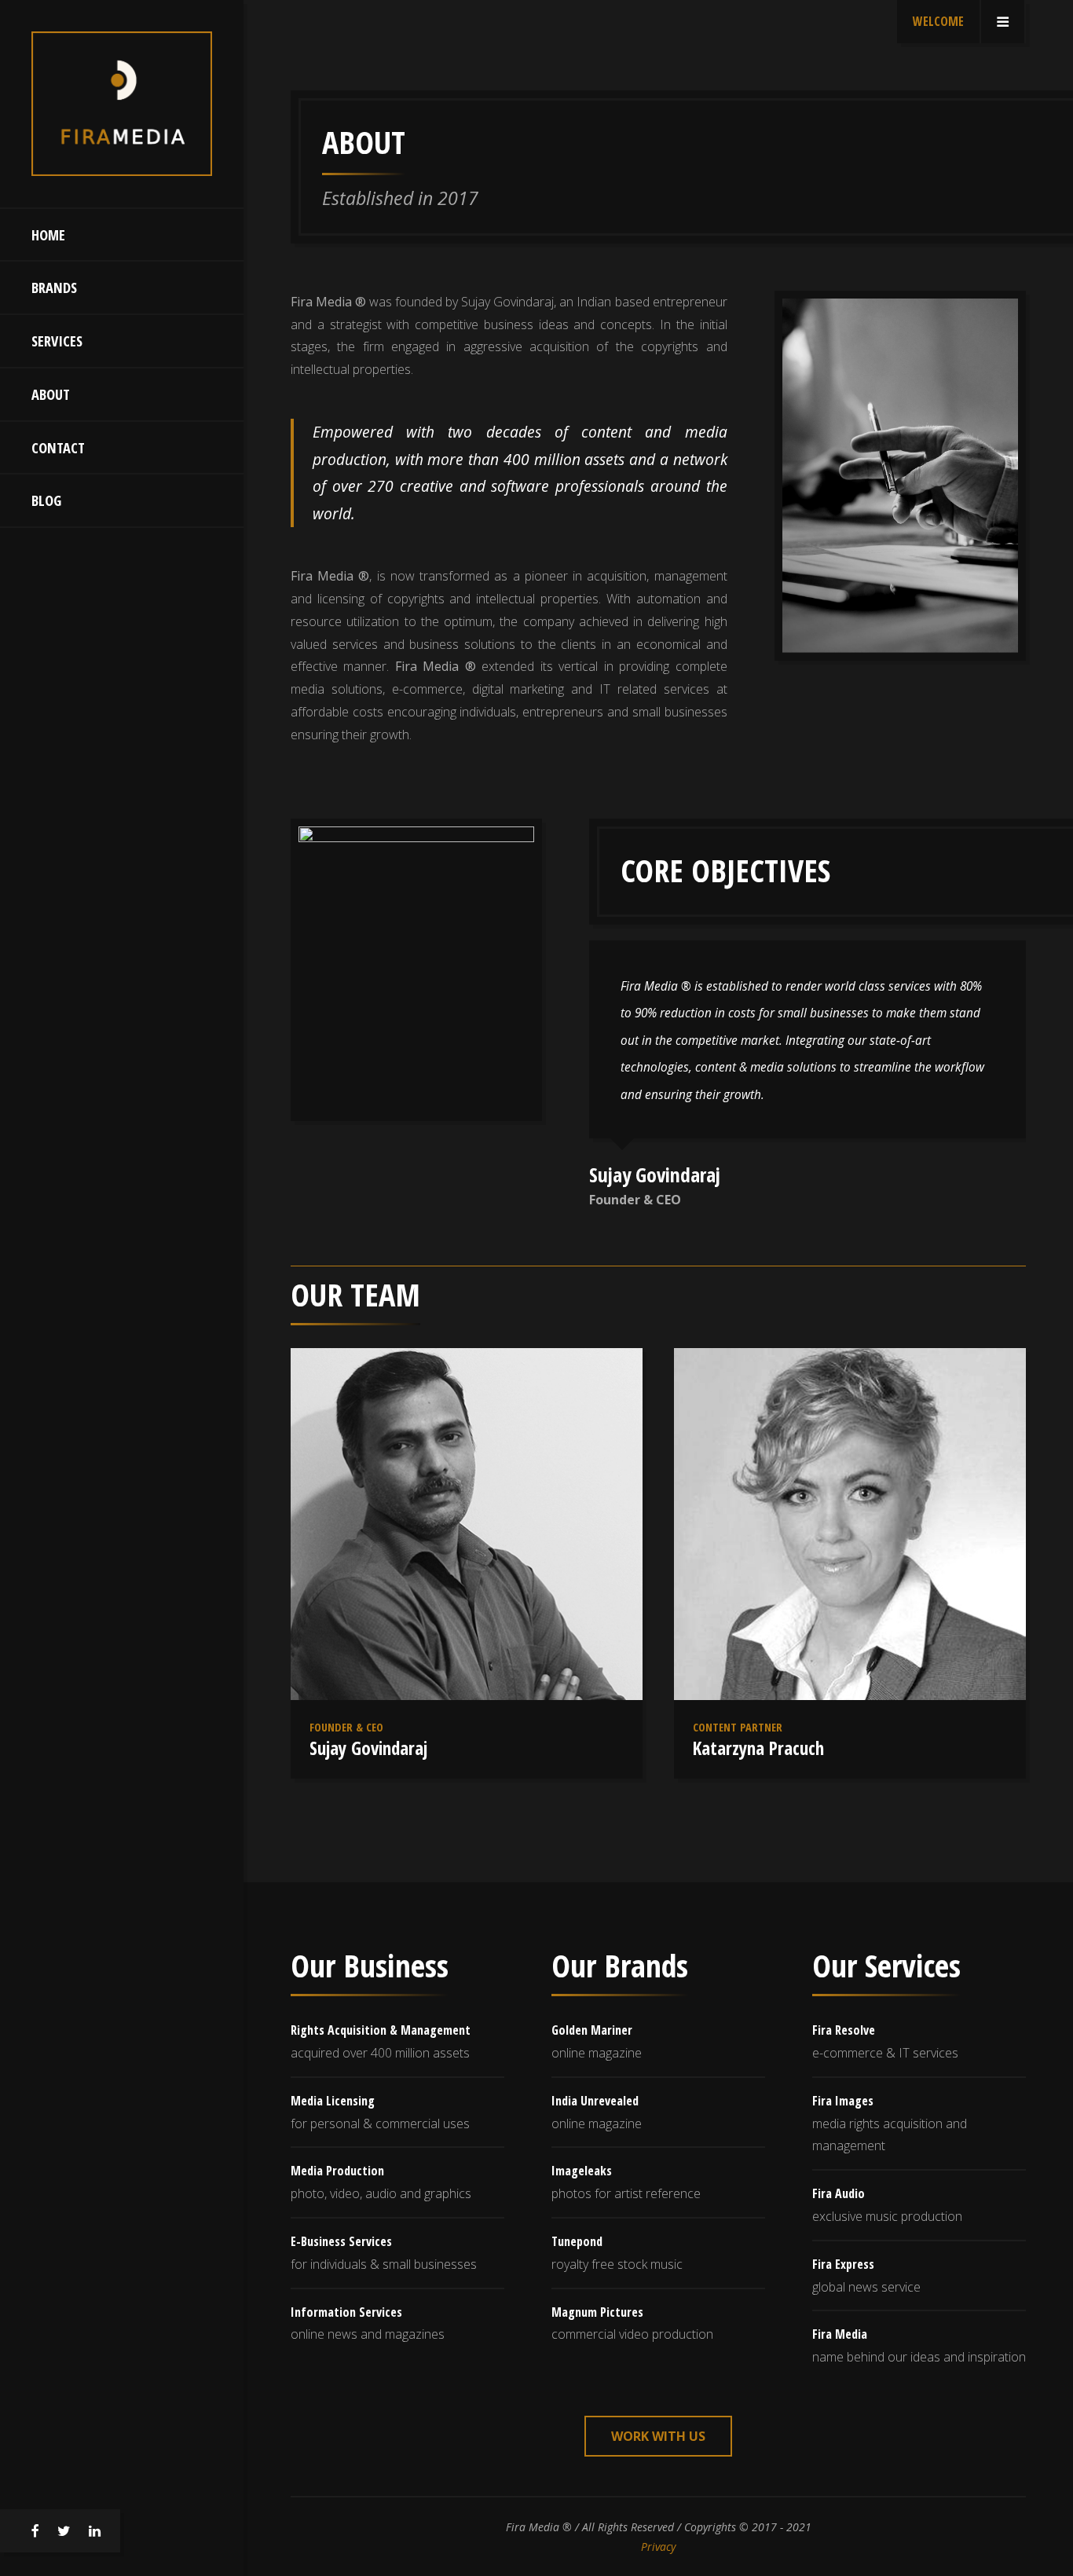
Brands (54, 287)
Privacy (658, 2547)
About (51, 394)
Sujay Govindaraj (368, 1748)
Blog (46, 500)
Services (57, 341)
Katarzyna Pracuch (758, 1748)
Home (48, 235)
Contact (58, 447)
